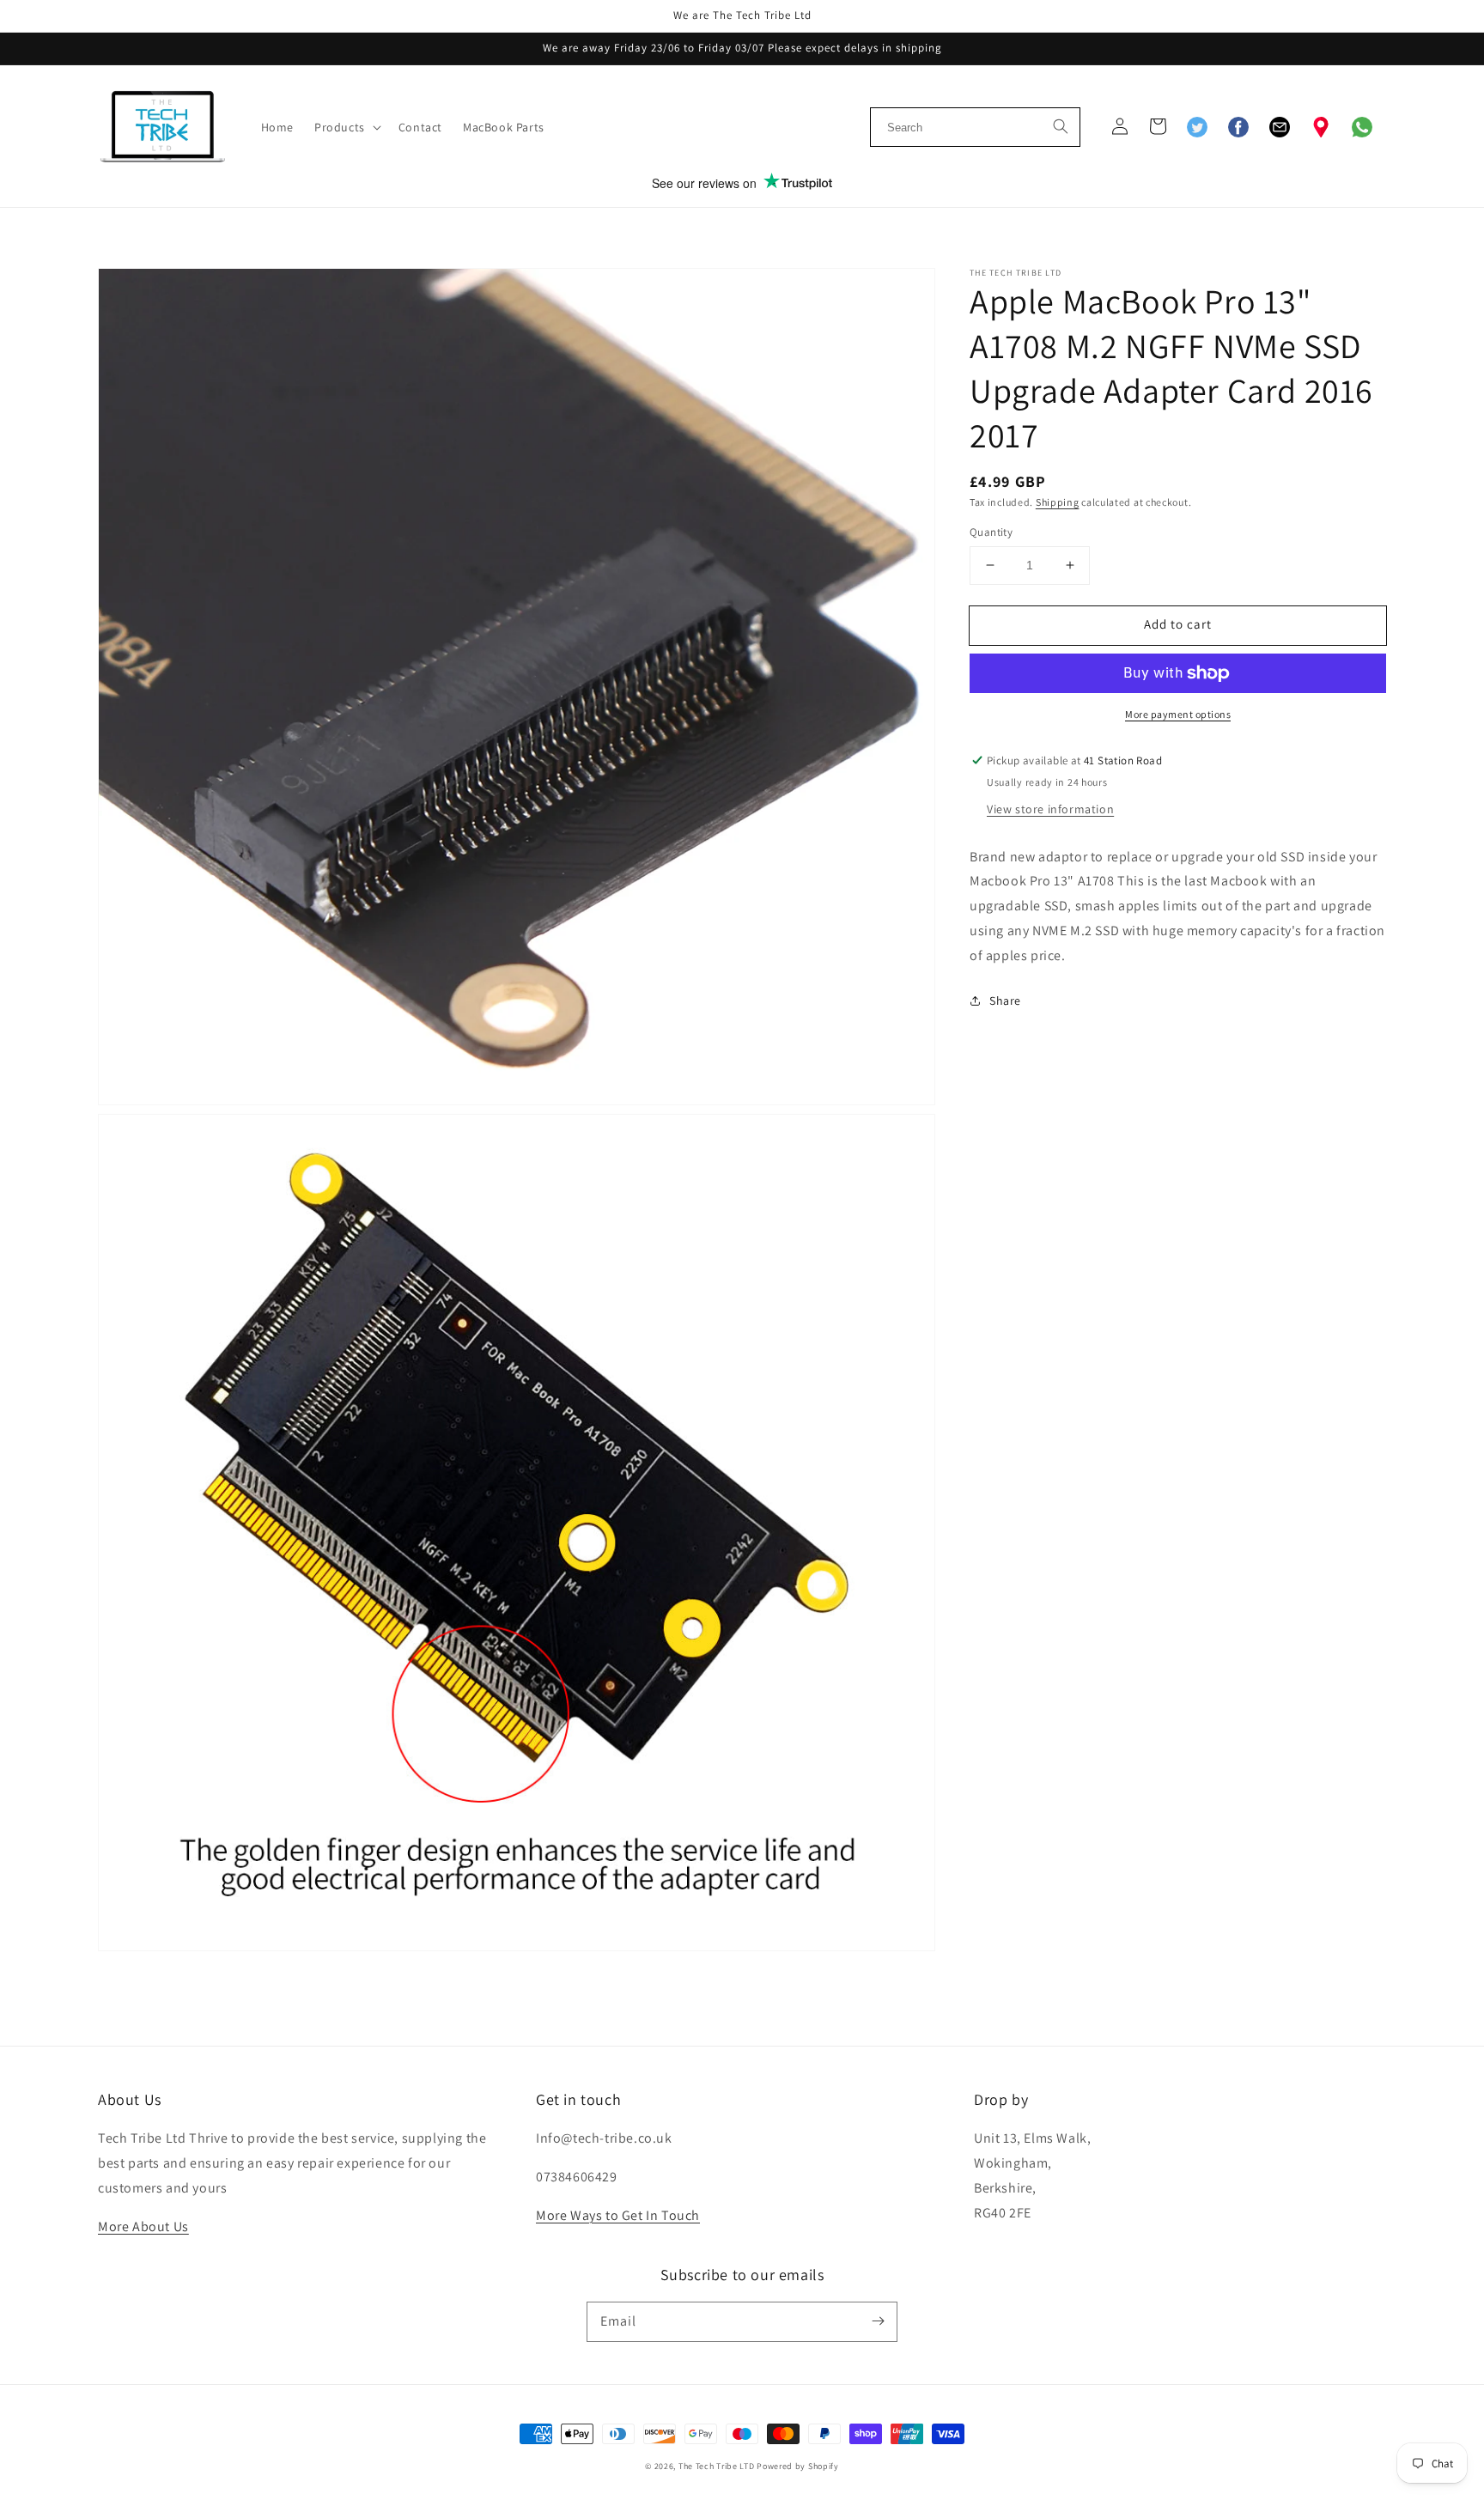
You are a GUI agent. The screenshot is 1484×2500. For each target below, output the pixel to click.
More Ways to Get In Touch (618, 2215)
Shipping (1058, 502)
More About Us (143, 2226)
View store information (1050, 809)
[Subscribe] (878, 2321)
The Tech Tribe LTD (717, 2466)
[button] (346, 127)
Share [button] (1005, 1001)
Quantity (991, 532)
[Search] (1061, 125)
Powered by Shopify (798, 2466)
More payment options (1178, 714)
